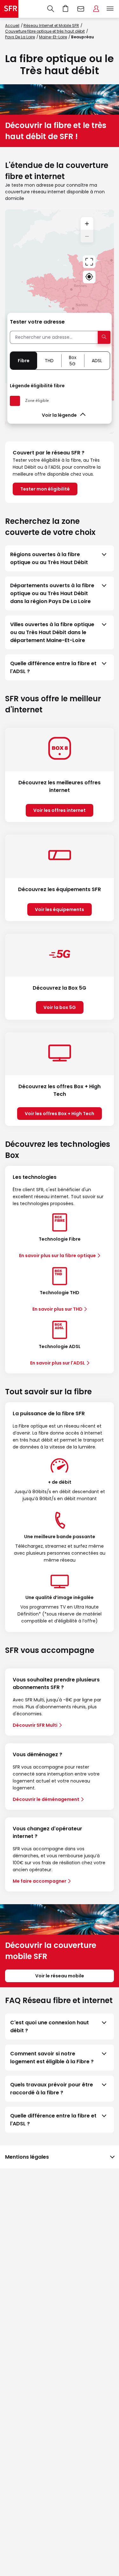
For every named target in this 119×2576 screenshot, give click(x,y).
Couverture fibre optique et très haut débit (45, 31)
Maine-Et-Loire (53, 37)
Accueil (12, 26)
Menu (110, 9)
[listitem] (60, 558)
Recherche (51, 9)
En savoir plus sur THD (57, 1309)
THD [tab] (49, 361)
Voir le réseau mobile (60, 1976)
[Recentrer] (89, 262)
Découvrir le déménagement (46, 1799)
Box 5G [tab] (73, 361)
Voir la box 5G (60, 1007)
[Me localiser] (89, 277)
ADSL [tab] (97, 361)
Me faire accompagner (40, 1881)
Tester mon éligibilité (45, 489)
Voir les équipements (60, 909)
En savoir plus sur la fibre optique (57, 1256)
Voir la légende (59, 415)
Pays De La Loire (20, 37)
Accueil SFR (9, 9)
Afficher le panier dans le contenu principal (66, 9)
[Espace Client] (96, 9)
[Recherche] (51, 9)
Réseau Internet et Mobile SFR (51, 26)
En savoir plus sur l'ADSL (58, 1363)
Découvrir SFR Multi (35, 1725)
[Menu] (111, 9)
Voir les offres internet (60, 810)
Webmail (81, 9)
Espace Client (96, 9)
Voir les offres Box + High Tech (60, 1114)
